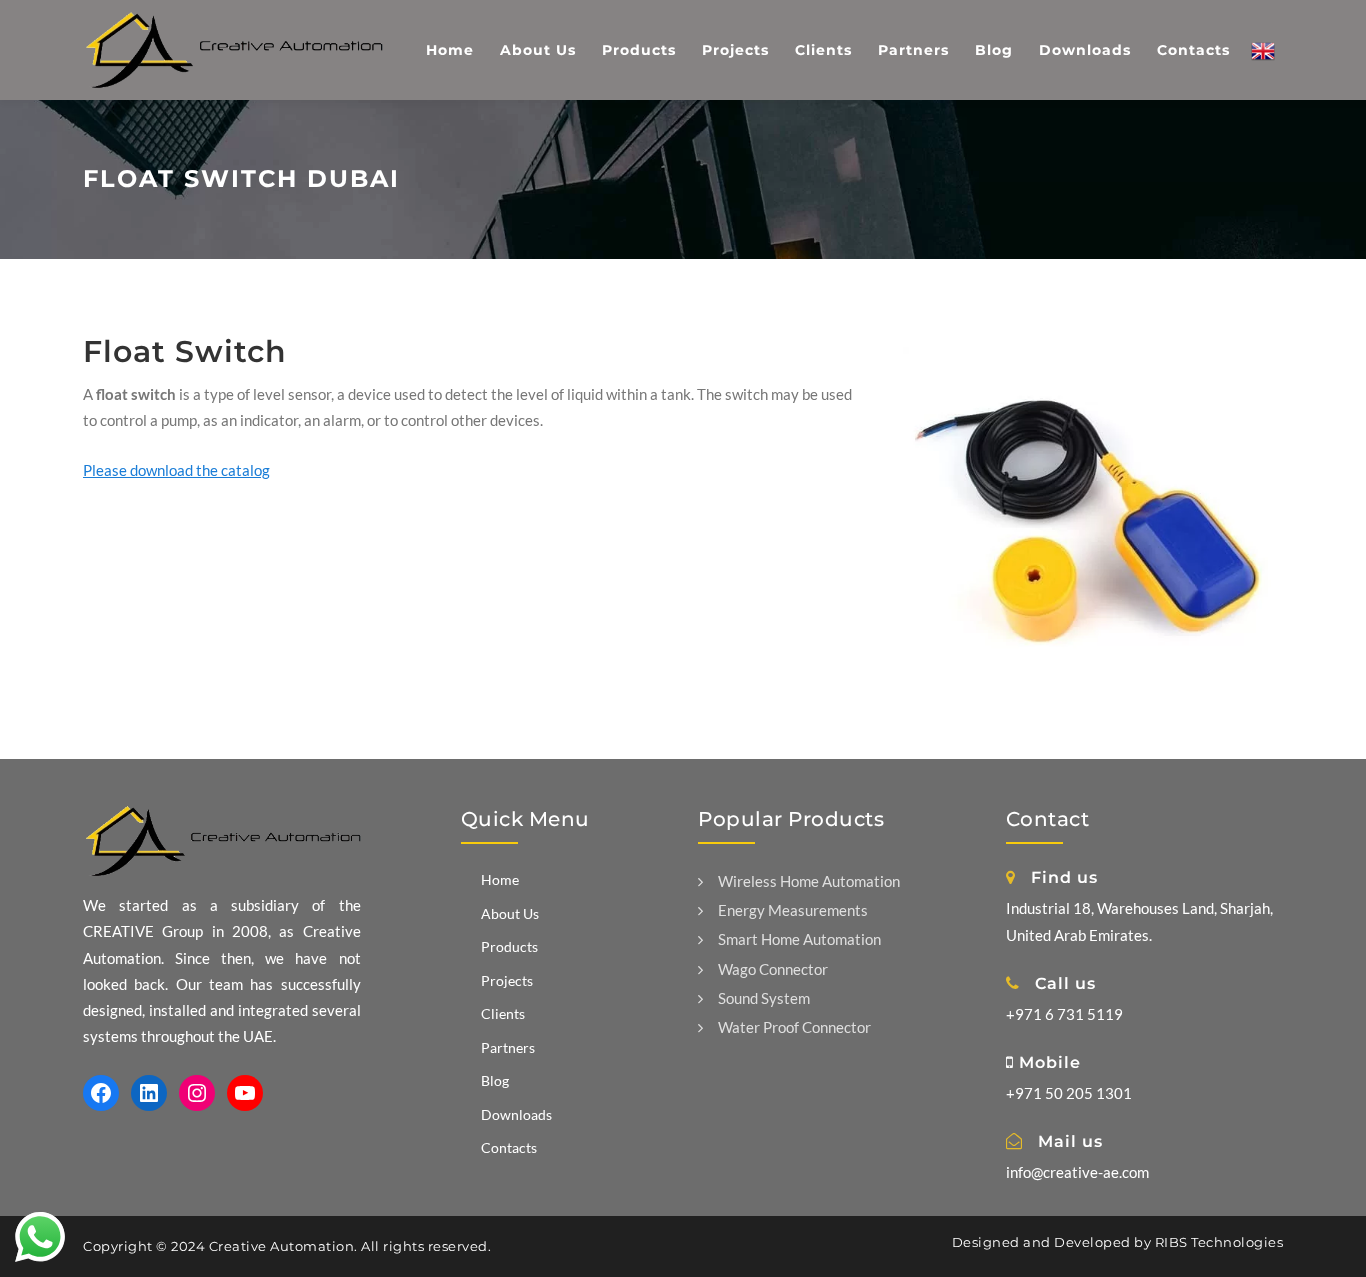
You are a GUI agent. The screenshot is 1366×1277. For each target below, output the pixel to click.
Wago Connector (773, 969)
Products (509, 946)
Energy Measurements (793, 910)
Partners (508, 1047)
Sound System (764, 998)
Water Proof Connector (794, 1027)
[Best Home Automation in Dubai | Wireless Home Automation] (233, 42)
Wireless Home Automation (809, 881)
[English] (1263, 50)
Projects (507, 980)
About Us (510, 913)
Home (500, 879)
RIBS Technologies (1219, 1242)
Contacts (509, 1147)
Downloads (516, 1114)
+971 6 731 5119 (1064, 1014)
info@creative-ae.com (1077, 1172)
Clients (503, 1013)
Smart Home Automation (799, 939)
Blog (495, 1080)
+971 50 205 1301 (1069, 1093)
